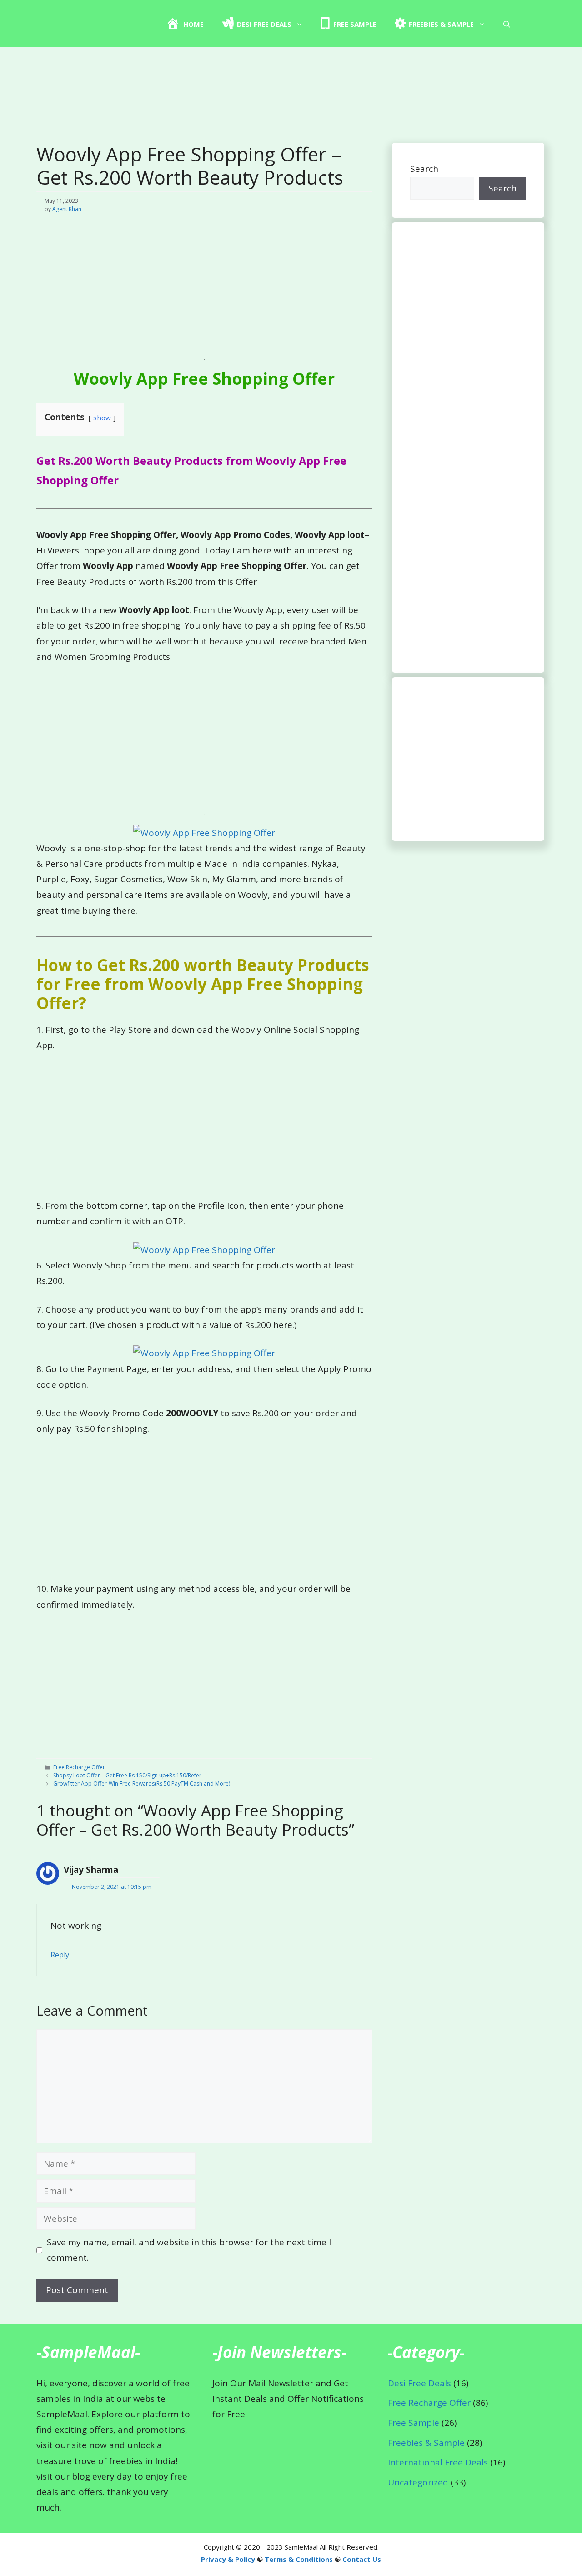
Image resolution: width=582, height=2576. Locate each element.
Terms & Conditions (299, 2559)
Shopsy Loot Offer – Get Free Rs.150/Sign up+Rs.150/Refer (127, 1775)
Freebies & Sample (426, 2443)
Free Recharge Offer (79, 1767)
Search (424, 169)
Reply (60, 1955)
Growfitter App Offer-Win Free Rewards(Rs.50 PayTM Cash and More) (142, 1784)
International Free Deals (438, 2462)
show (102, 418)
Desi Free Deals (419, 2383)
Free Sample (414, 2423)
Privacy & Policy (228, 2559)
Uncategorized (418, 2482)
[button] (507, 24)
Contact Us (362, 2559)
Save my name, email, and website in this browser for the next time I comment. (189, 2250)
